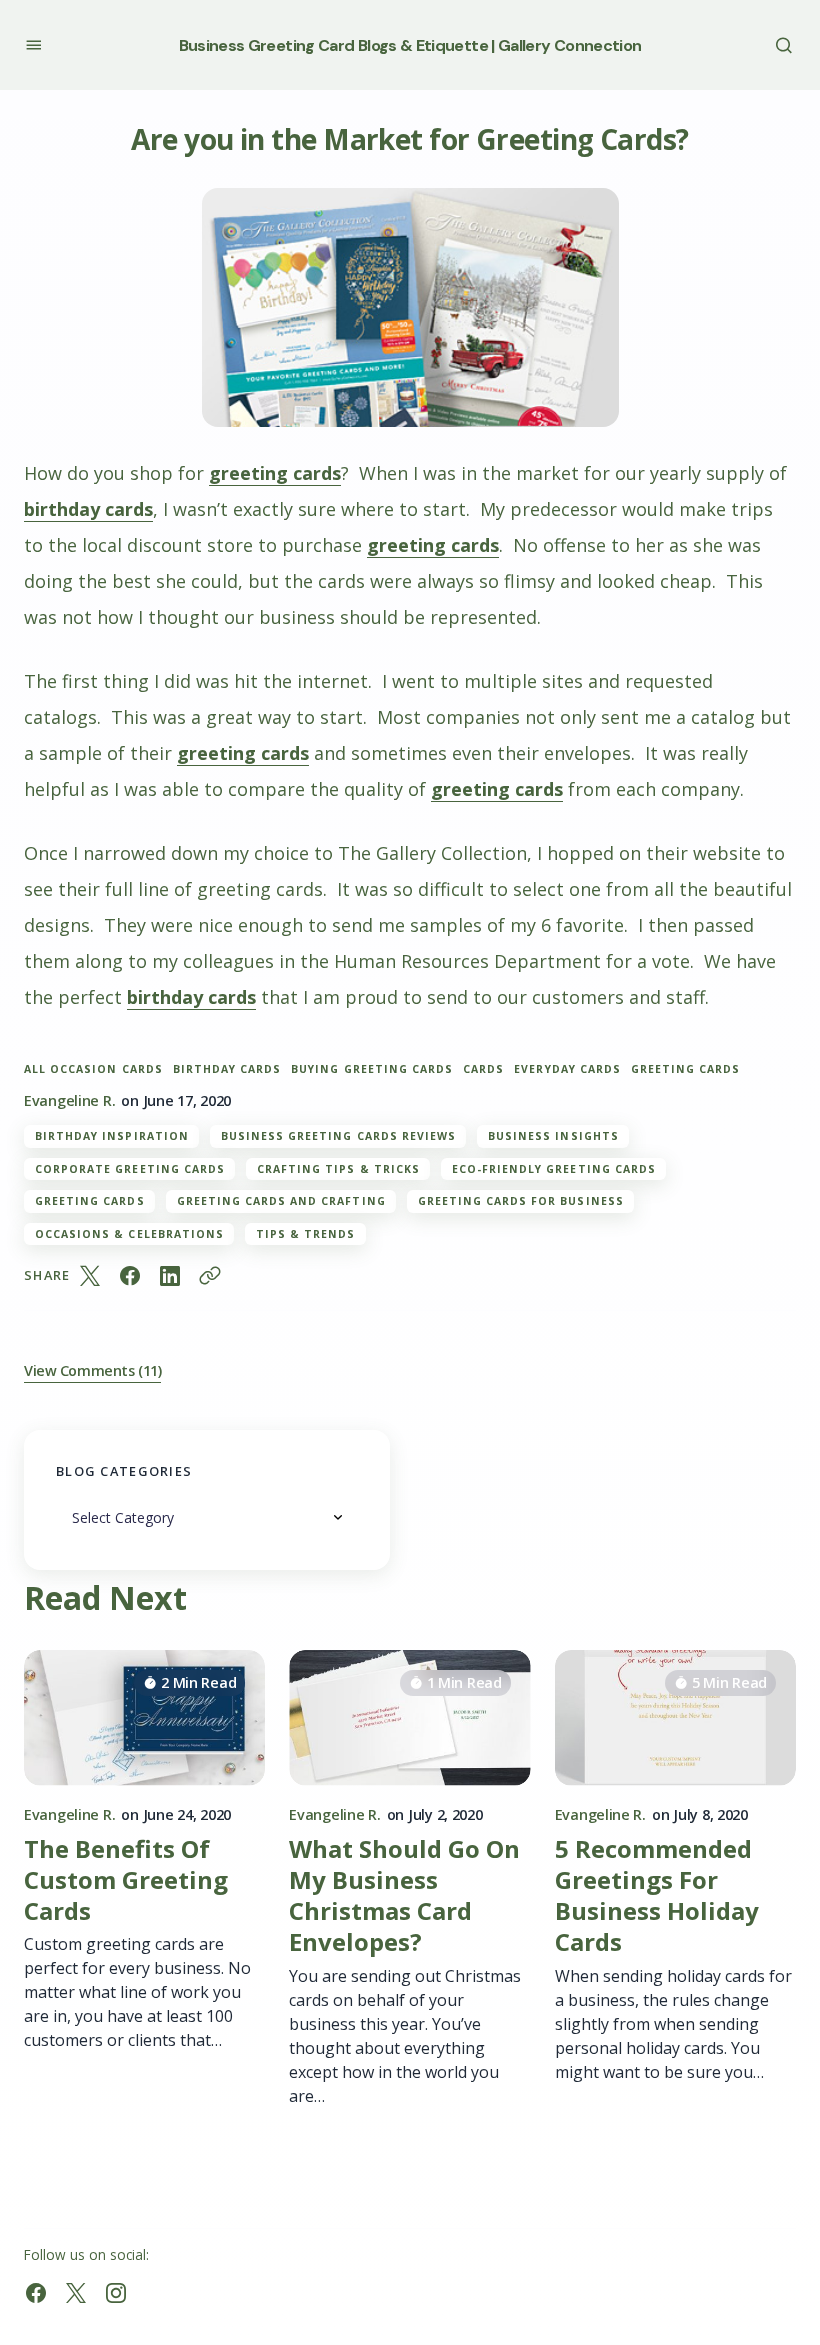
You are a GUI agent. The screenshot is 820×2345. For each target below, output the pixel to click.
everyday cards (567, 1069)
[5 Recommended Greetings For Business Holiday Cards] (675, 1718)
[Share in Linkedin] (170, 1276)
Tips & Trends (306, 1234)
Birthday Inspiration (112, 1136)
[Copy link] (210, 1276)
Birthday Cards (227, 1069)
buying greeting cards (372, 1069)
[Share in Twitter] (90, 1276)
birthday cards (88, 509)
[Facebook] (36, 2293)
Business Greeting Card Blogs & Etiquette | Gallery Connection (410, 45)
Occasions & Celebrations (129, 1234)
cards (483, 1069)
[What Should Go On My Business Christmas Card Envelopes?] (409, 1718)
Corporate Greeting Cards (130, 1169)
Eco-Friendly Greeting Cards (554, 1169)
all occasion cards (93, 1069)
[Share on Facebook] (130, 1276)
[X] (76, 2293)
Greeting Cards (90, 1201)
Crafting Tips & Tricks (338, 1169)
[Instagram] (116, 2293)
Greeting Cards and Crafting (281, 1201)
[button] (33, 44)
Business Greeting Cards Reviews (338, 1136)
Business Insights (553, 1136)
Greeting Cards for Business (521, 1201)
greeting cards (275, 473)
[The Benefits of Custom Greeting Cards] (144, 1718)
